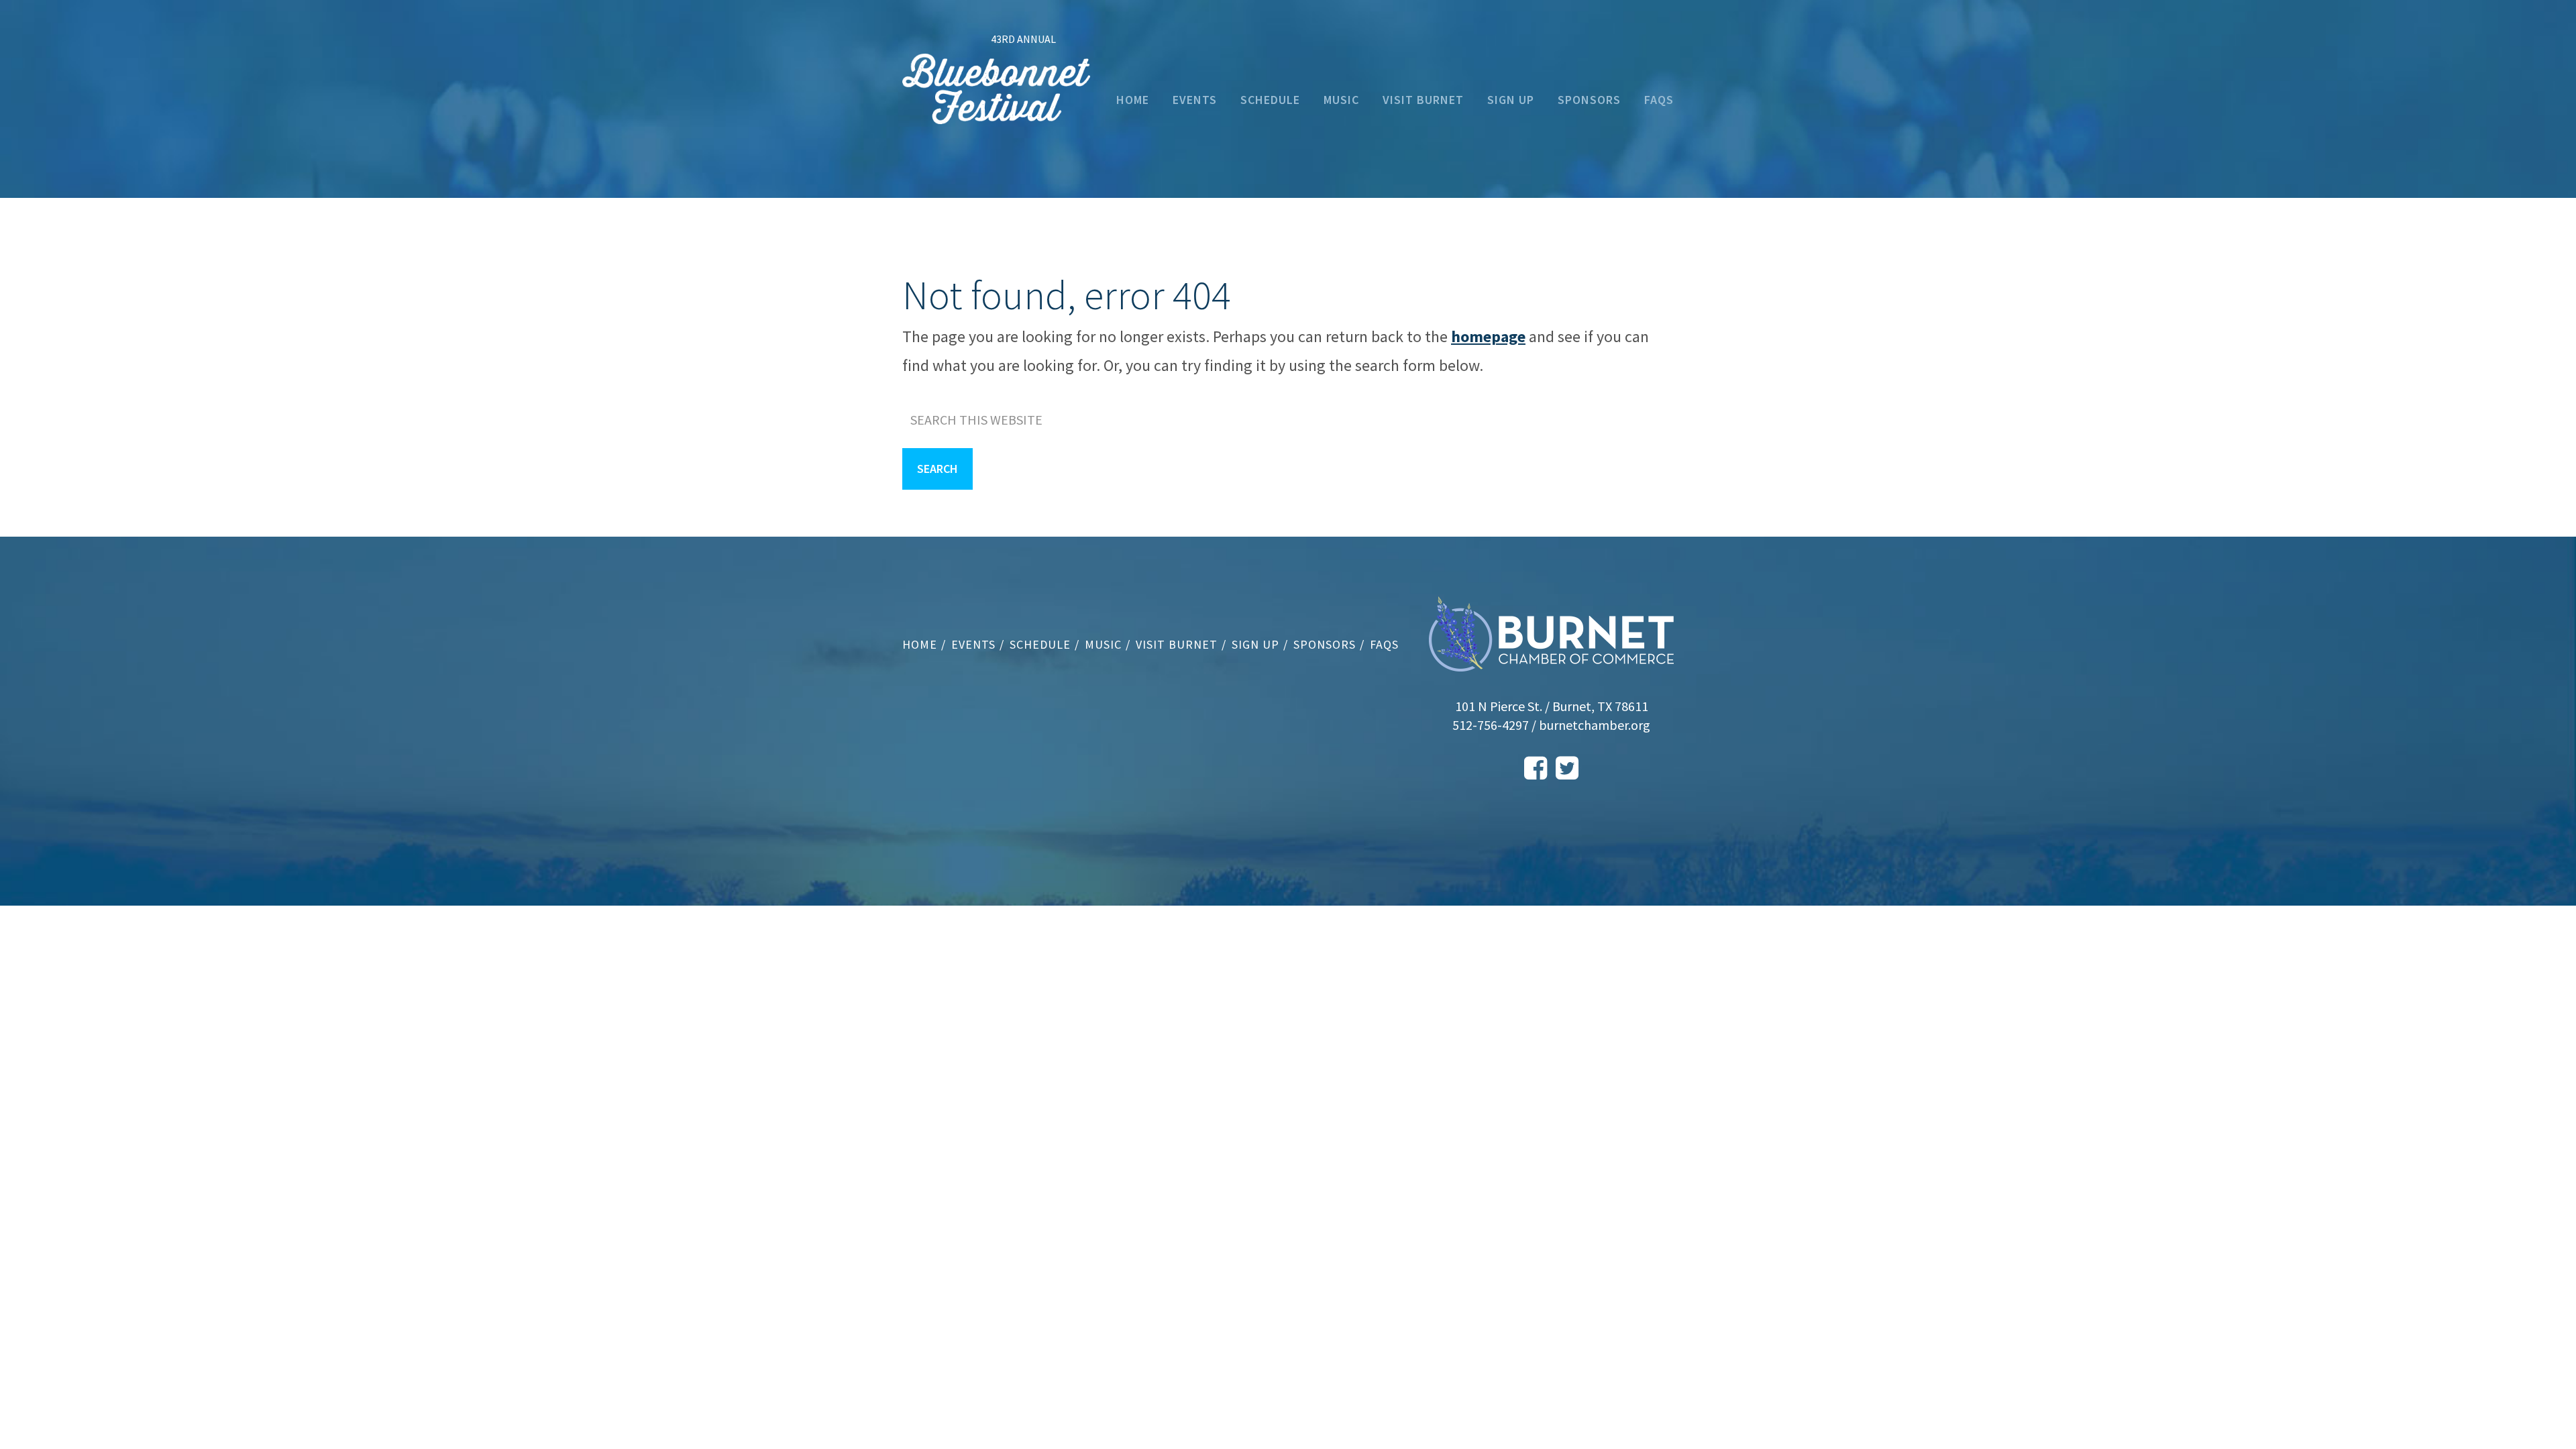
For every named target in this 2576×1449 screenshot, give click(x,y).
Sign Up (1255, 644)
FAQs (1384, 644)
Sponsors (1325, 644)
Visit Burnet (1177, 644)
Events (973, 644)
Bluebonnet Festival (996, 98)
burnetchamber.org (1595, 725)
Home (920, 644)
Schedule (1040, 644)
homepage (1488, 336)
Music (1103, 644)
